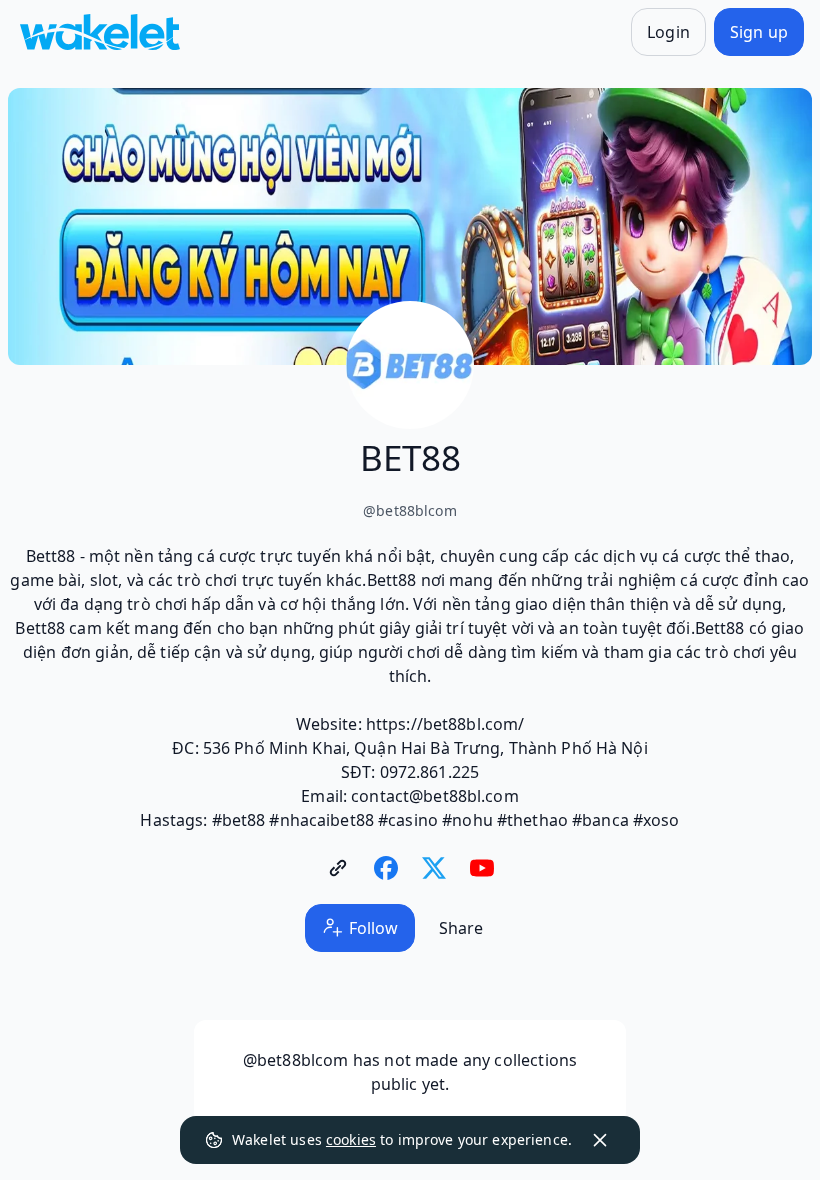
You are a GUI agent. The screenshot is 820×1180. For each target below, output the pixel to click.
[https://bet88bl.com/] (338, 868)
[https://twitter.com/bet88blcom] (434, 868)
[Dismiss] (600, 1140)
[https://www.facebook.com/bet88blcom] (386, 868)
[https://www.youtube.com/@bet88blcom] (482, 868)
